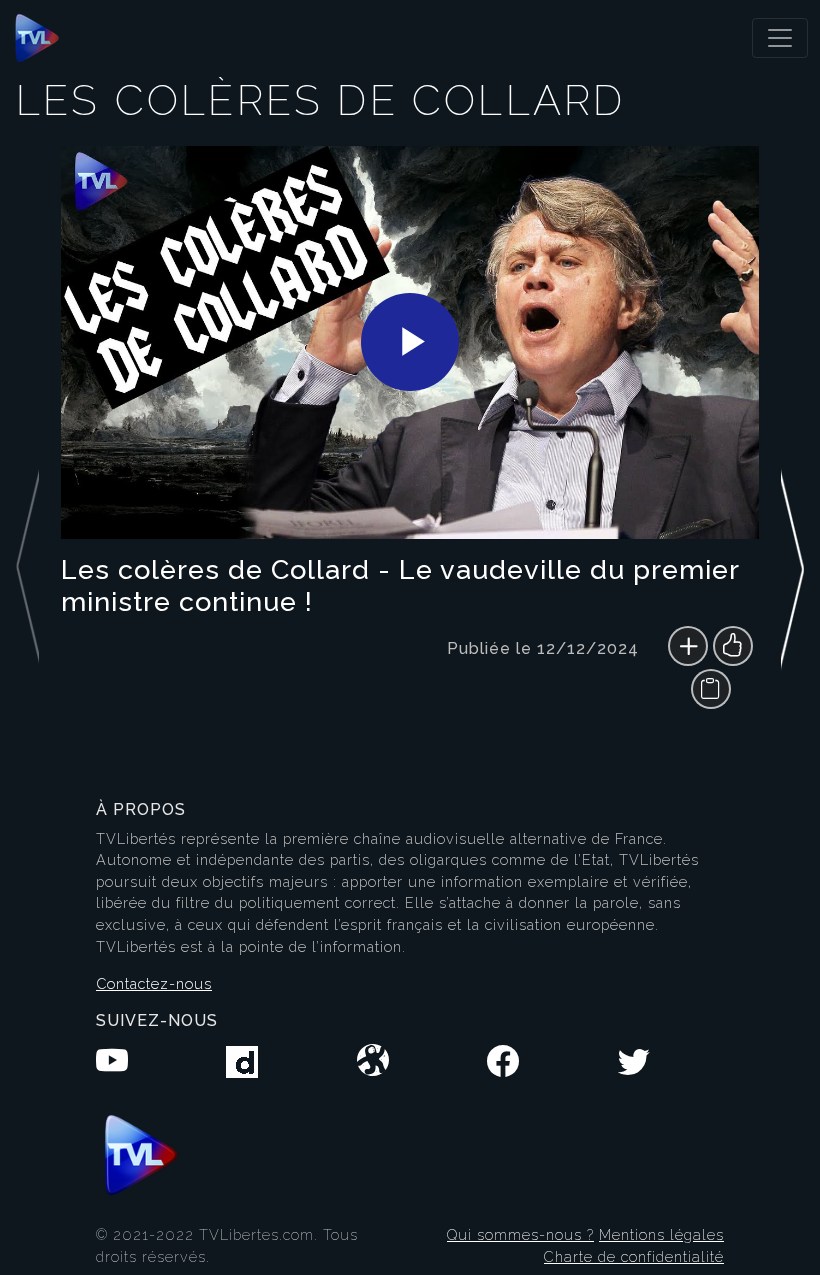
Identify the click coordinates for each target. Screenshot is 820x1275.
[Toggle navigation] (780, 38)
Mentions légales (661, 1234)
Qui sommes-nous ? (520, 1234)
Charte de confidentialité (634, 1256)
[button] (792, 436)
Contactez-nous (154, 983)
